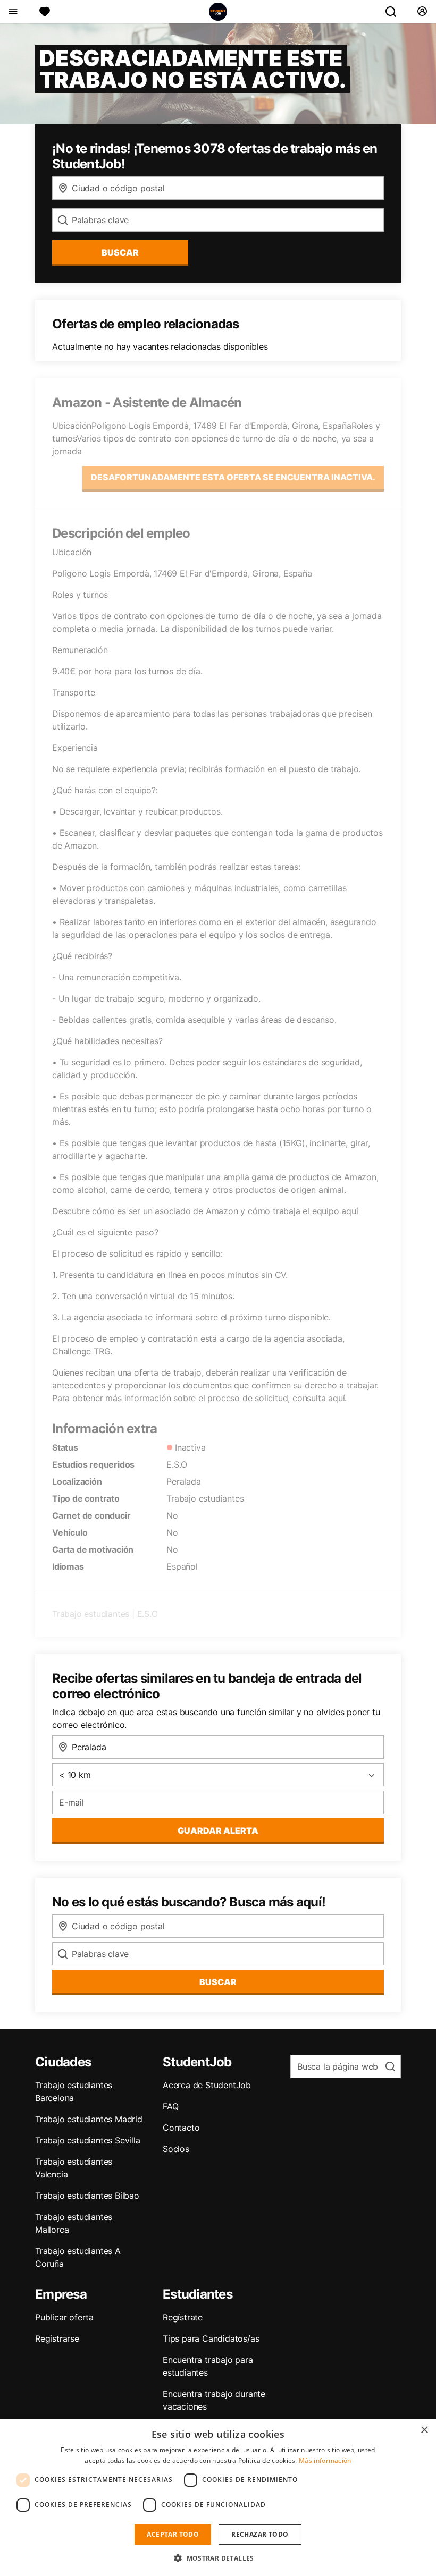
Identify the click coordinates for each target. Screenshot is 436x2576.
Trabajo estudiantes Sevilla (88, 2140)
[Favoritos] (45, 12)
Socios (176, 2149)
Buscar (120, 252)
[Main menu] (12, 12)
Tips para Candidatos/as (211, 2338)
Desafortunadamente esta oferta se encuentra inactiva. (233, 477)
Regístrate (183, 2317)
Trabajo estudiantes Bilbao (87, 2196)
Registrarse (57, 2338)
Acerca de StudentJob (207, 2085)
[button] (218, 2558)
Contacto (181, 2128)
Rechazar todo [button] (260, 2534)
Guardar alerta (218, 1831)
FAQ (170, 2106)
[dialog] (218, 2497)
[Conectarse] (422, 12)
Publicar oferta (64, 2317)
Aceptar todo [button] (173, 2534)
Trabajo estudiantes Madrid (89, 2119)
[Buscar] (395, 12)
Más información (325, 2460)
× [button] (424, 2430)
